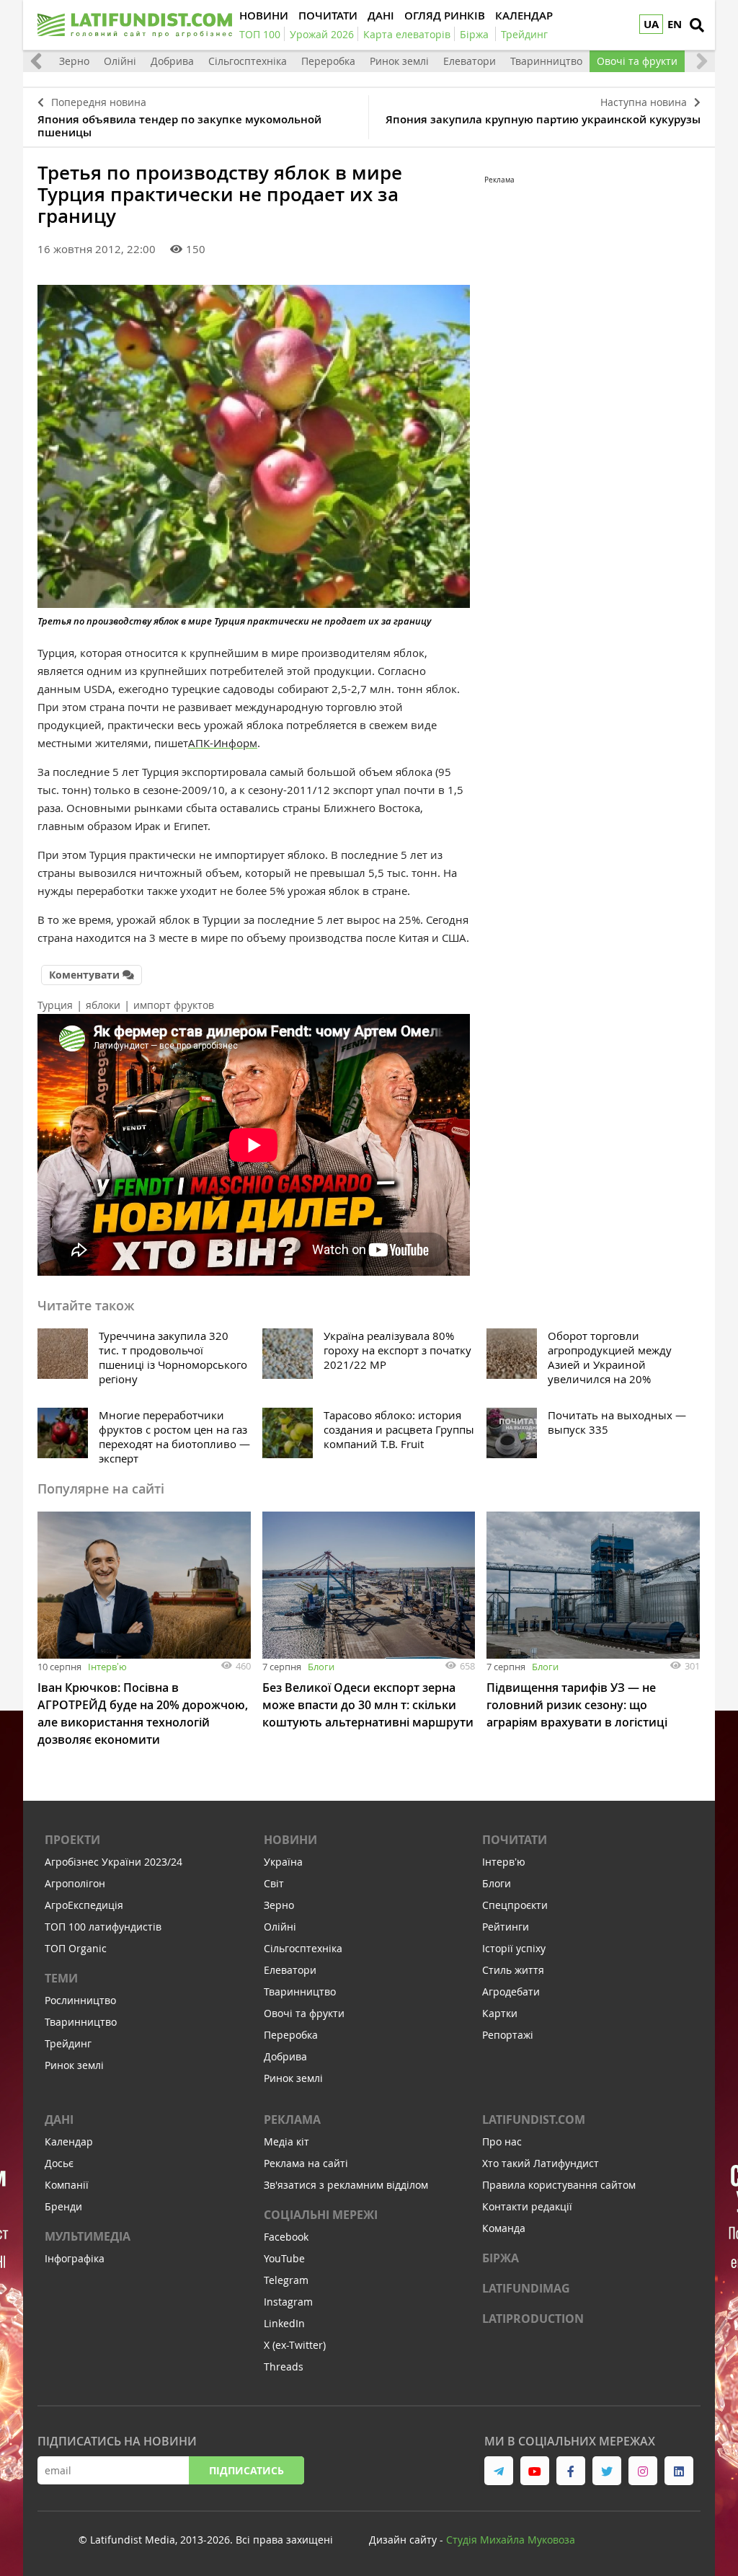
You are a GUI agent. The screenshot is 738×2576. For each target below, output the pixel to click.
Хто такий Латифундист (541, 2163)
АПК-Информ (223, 743)
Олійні (120, 61)
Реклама (292, 2120)
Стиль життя (513, 1970)
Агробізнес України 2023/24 (114, 1862)
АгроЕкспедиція (84, 1905)
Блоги (321, 1667)
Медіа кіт (286, 2141)
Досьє (59, 2163)
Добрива (172, 61)
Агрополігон (75, 1883)
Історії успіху (514, 1948)
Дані (59, 2120)
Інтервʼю (107, 1667)
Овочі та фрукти (637, 61)
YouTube (284, 2258)
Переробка (328, 61)
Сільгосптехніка (248, 61)
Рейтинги (506, 1927)
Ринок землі (399, 61)
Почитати (515, 1840)
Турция (55, 1005)
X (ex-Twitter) (295, 2345)
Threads (284, 2367)
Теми (61, 1978)
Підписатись (246, 2470)
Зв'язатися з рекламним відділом (346, 2185)
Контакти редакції (527, 2206)
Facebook (286, 2237)
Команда (504, 2228)
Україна (283, 1862)
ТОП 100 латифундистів (103, 1927)
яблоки (103, 1005)
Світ (274, 1883)
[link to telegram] (499, 2471)
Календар (69, 2141)
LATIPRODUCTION (533, 2319)
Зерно (74, 61)
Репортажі (508, 2035)
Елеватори (470, 61)
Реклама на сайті (306, 2163)
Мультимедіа (88, 2236)
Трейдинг (68, 2043)
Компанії (67, 2185)
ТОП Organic (76, 1948)
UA (651, 24)
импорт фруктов (174, 1005)
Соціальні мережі (321, 2215)
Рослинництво (80, 2000)
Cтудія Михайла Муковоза (511, 2540)
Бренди (63, 2206)
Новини (290, 1840)
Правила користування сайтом (559, 2185)
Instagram (288, 2302)
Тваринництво (546, 61)
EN (675, 24)
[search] (697, 25)
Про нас (502, 2141)
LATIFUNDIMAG (526, 2288)
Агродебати (511, 1991)
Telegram (286, 2280)
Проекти (72, 1840)
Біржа (501, 2258)
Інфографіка (75, 2258)
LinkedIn (284, 2323)
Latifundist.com (534, 2120)
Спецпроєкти (515, 1905)
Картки (500, 2013)
